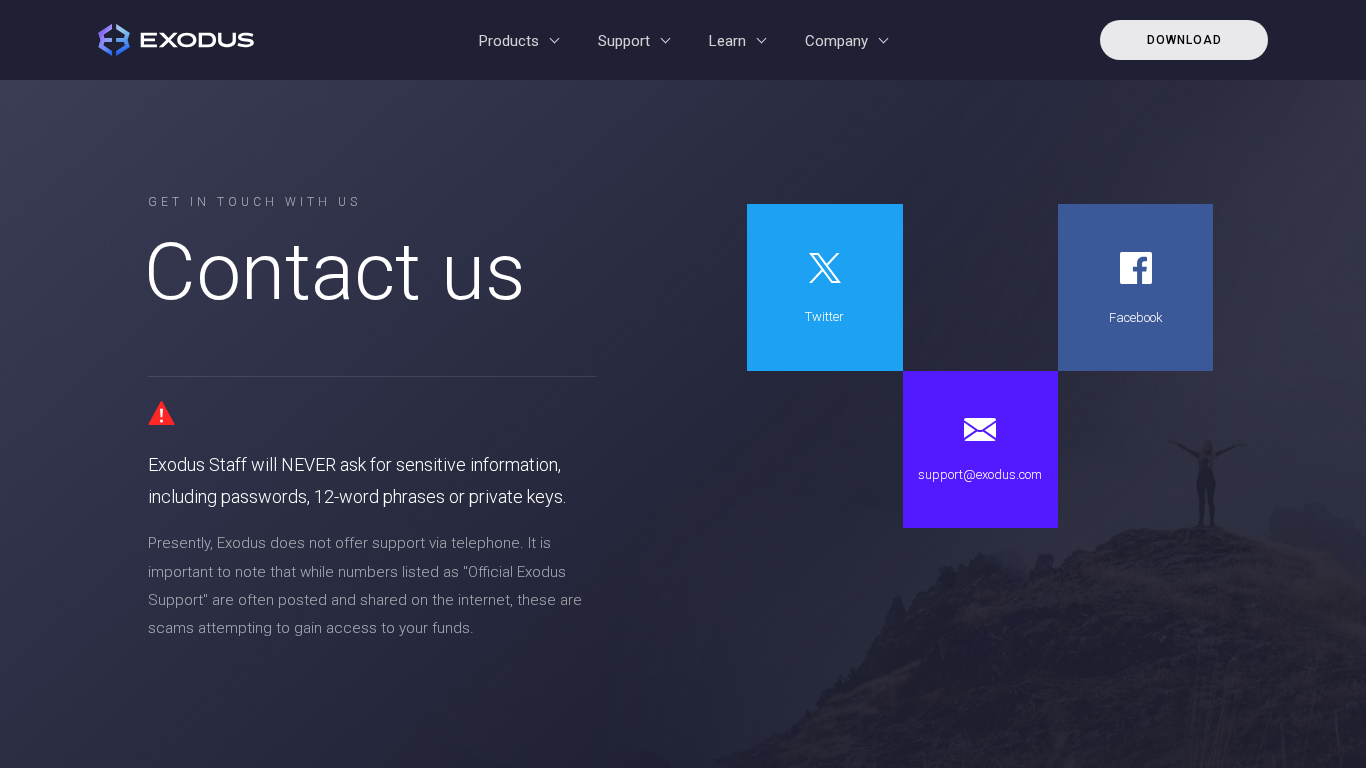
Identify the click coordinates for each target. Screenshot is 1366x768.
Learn (727, 41)
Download (1184, 40)
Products (509, 41)
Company (836, 41)
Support (624, 41)
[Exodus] (182, 40)
